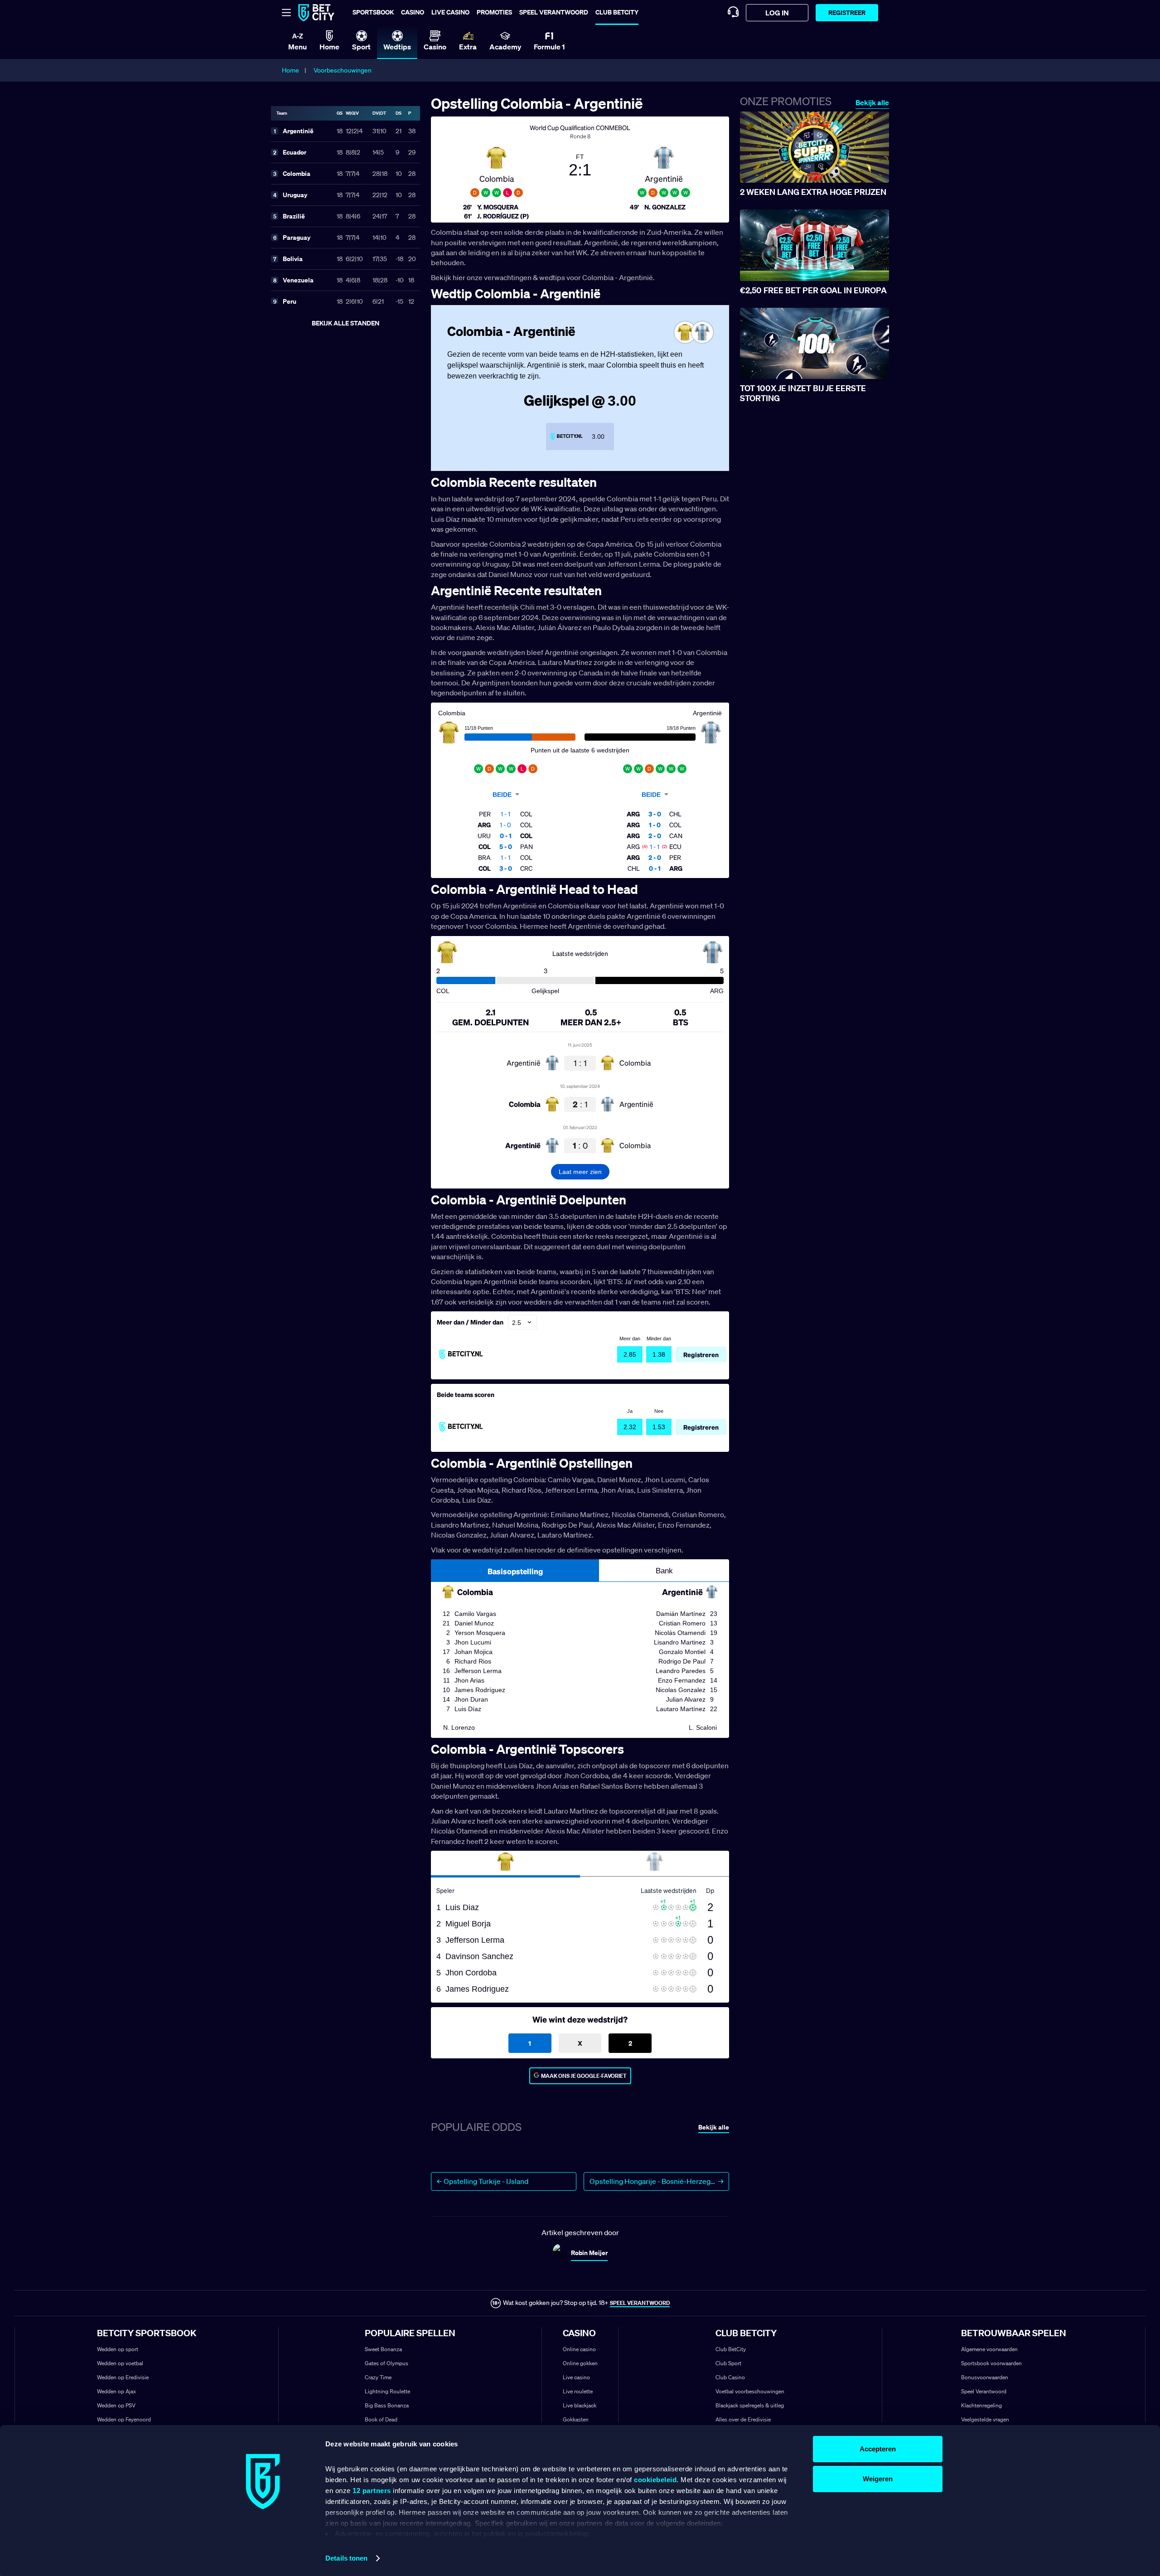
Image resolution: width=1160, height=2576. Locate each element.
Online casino (579, 2349)
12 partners (372, 2491)
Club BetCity (617, 12)
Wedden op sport (118, 2349)
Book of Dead (381, 2419)
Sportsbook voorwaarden (991, 2363)
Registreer (847, 12)
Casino (413, 12)
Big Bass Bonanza (387, 2405)
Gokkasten (576, 2419)
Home (290, 70)
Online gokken (580, 2363)
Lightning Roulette (387, 2391)
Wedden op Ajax (116, 2391)
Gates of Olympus (387, 2363)
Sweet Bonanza (383, 2349)
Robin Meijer (589, 2253)
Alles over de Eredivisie (743, 2419)
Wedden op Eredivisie (123, 2377)
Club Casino (730, 2377)
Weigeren (878, 2479)
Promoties (494, 12)
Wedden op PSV (116, 2405)
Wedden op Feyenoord (124, 2419)
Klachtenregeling (981, 2405)
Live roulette (578, 2391)
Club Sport (728, 2363)
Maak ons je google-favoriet (584, 2076)
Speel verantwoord (554, 12)
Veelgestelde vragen (985, 2419)
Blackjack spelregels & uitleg (750, 2405)
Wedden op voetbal (120, 2363)
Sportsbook (373, 12)
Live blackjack (580, 2405)
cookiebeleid (655, 2480)
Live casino (450, 12)
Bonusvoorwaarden (985, 2377)
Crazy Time (378, 2377)
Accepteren (878, 2449)
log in (777, 13)
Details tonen (346, 2558)
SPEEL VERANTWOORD (640, 2303)
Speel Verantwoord (984, 2391)
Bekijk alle (872, 103)
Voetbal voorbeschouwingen (750, 2391)
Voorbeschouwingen (343, 70)
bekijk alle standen (346, 323)
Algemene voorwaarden (989, 2349)
